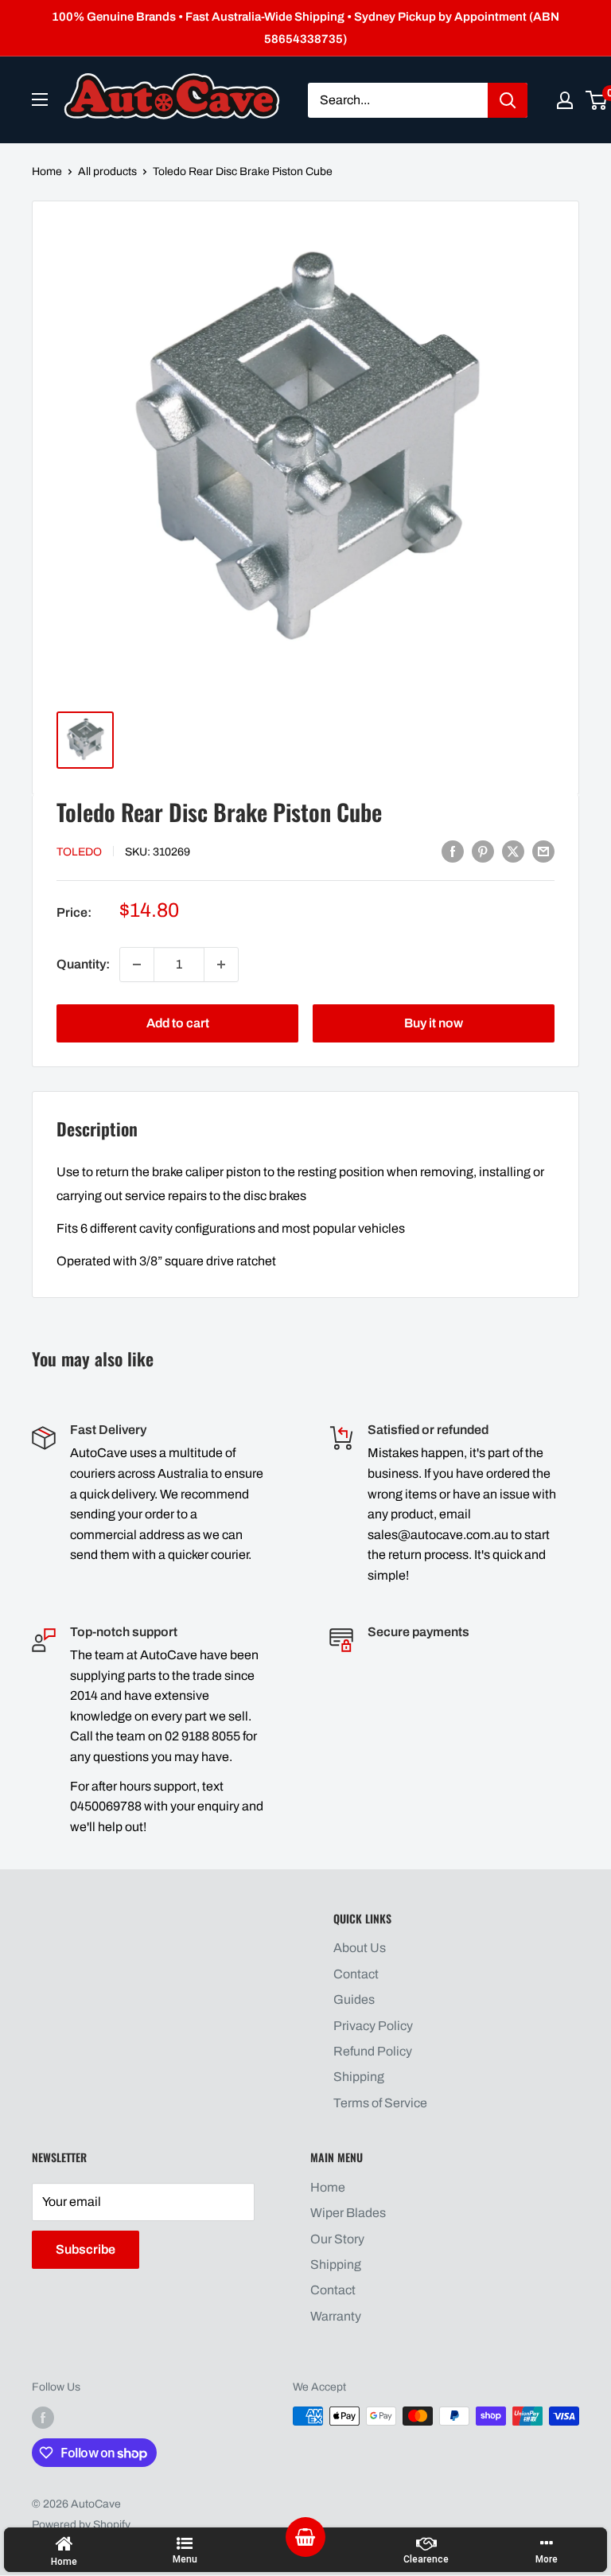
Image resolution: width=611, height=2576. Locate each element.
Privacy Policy (373, 2026)
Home (47, 171)
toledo (79, 852)
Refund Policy (373, 2051)
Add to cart (178, 1023)
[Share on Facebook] (453, 851)
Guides (354, 1999)
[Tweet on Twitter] (513, 851)
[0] (597, 100)
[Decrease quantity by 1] (137, 965)
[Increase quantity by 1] (221, 965)
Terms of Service (380, 2103)
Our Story (337, 2239)
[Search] (508, 100)
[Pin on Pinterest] (483, 851)
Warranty (336, 2316)
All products (107, 171)
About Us (360, 1948)
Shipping (359, 2077)
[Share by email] (543, 851)
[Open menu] (40, 99)
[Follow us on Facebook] (43, 2418)
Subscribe (86, 2249)
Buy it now (434, 1023)
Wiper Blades (348, 2213)
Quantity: (83, 964)
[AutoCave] (172, 96)
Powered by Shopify (81, 2525)
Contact (356, 1974)
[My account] (565, 100)
